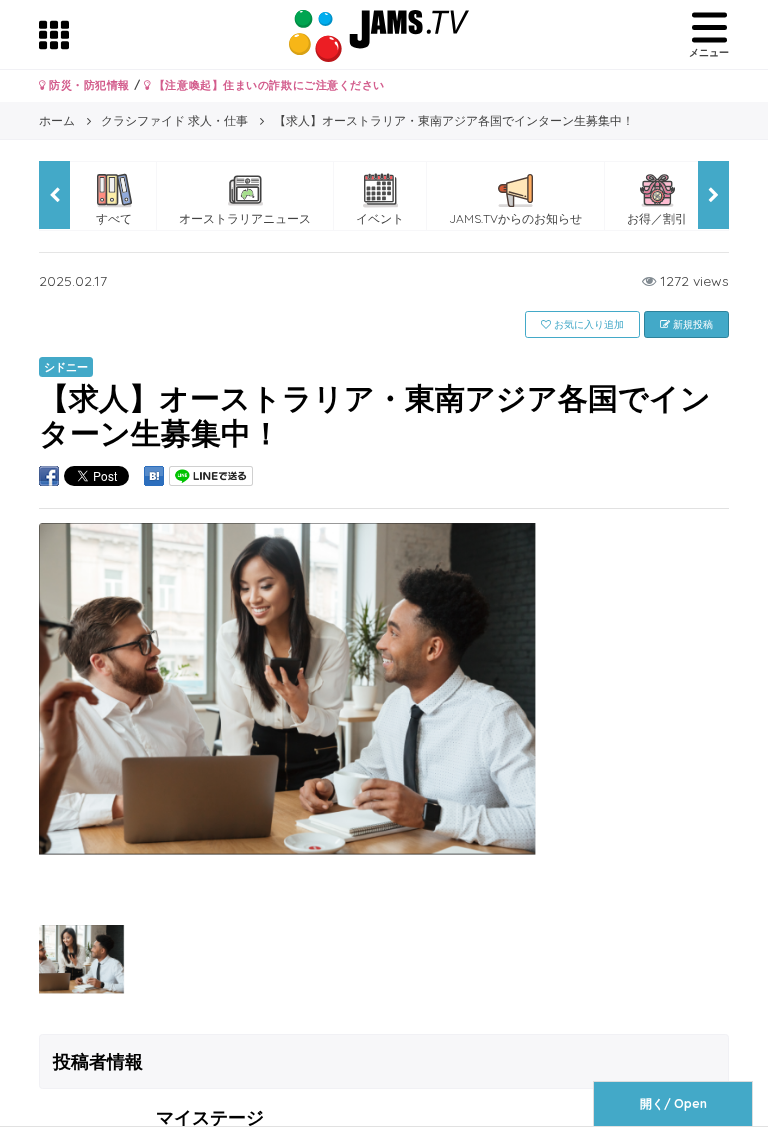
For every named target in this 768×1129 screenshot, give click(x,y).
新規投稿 (691, 324)
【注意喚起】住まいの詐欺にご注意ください (267, 85)
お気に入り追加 (587, 324)
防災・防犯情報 (88, 85)
